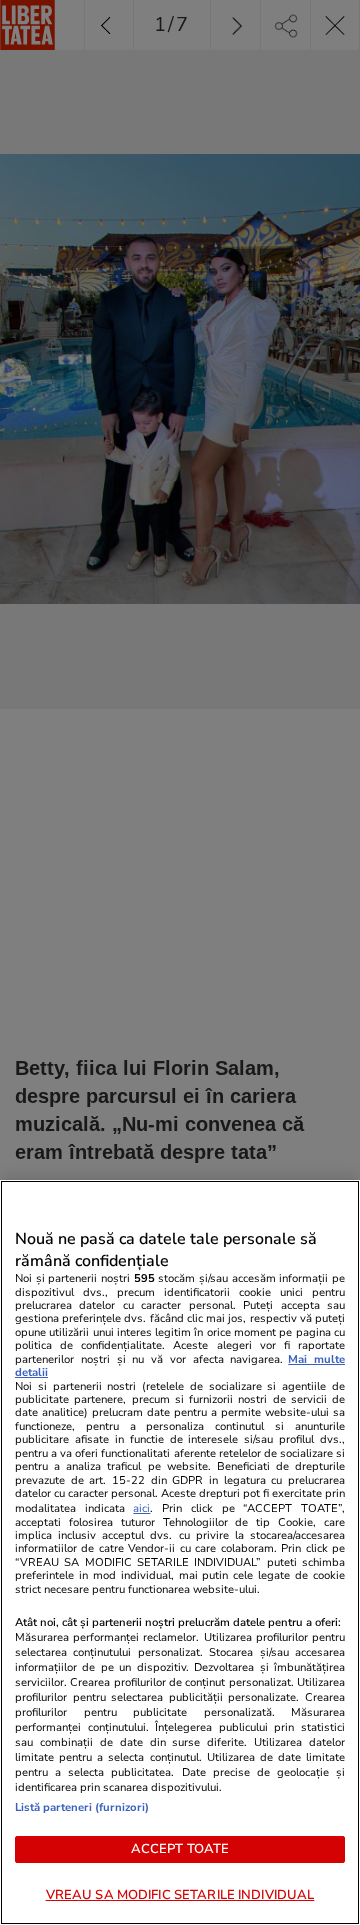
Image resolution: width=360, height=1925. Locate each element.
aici (141, 1508)
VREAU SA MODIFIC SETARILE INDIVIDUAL (180, 1895)
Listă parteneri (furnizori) (82, 1807)
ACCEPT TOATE (180, 1849)
